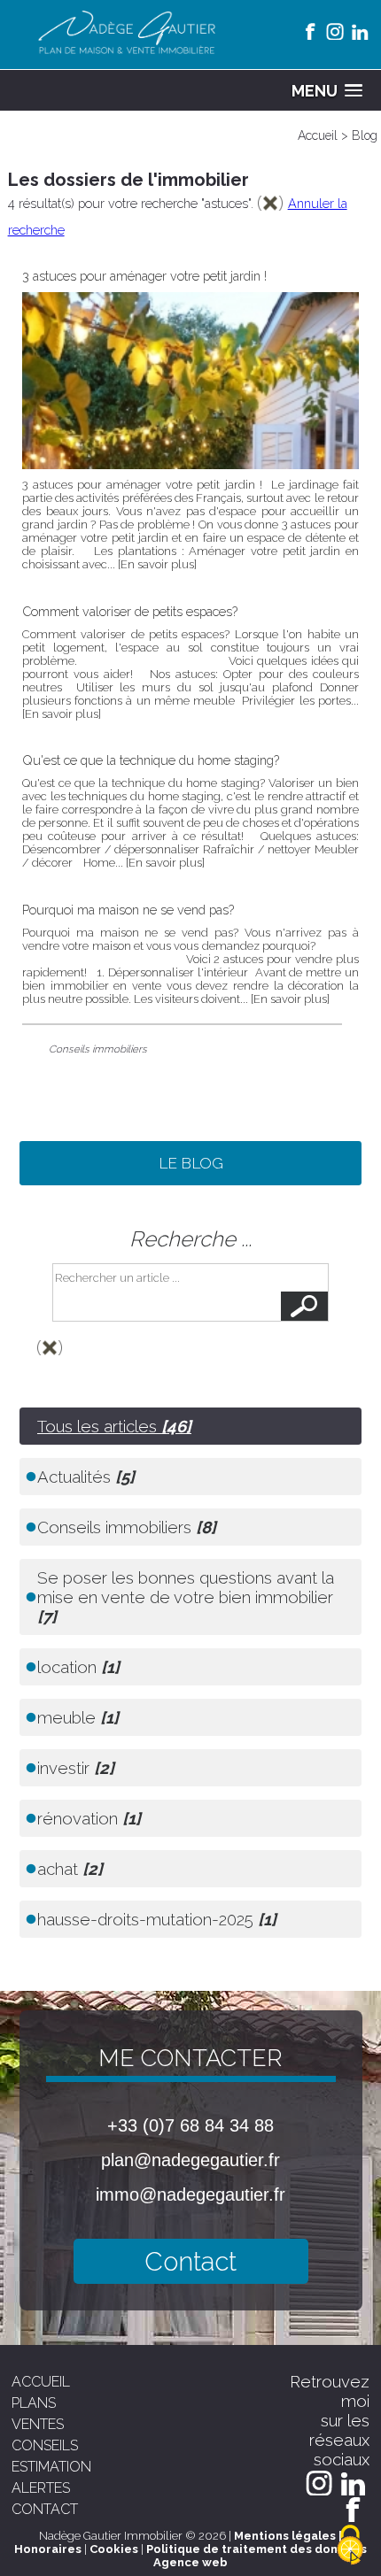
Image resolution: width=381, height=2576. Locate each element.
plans (34, 2403)
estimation (51, 2467)
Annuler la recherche (191, 1374)
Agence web (190, 2562)
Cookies (114, 2549)
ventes (38, 2424)
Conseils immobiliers (98, 1049)
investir (76, 1768)
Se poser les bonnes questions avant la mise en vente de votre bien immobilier (186, 1597)
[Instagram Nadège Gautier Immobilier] (335, 31)
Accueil (318, 135)
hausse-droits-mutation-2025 (157, 1919)
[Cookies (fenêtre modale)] (350, 2546)
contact (45, 2509)
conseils (45, 2445)
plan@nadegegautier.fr (190, 2160)
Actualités (86, 1477)
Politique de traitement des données (257, 2549)
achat (70, 1869)
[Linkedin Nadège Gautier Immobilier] (360, 31)
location (78, 1667)
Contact (190, 2261)
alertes (41, 2488)
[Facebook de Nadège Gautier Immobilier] (310, 31)
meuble (78, 1717)
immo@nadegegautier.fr (190, 2194)
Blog (365, 135)
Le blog (191, 1163)
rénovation (89, 1818)
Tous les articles (114, 1426)
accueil (41, 2382)
